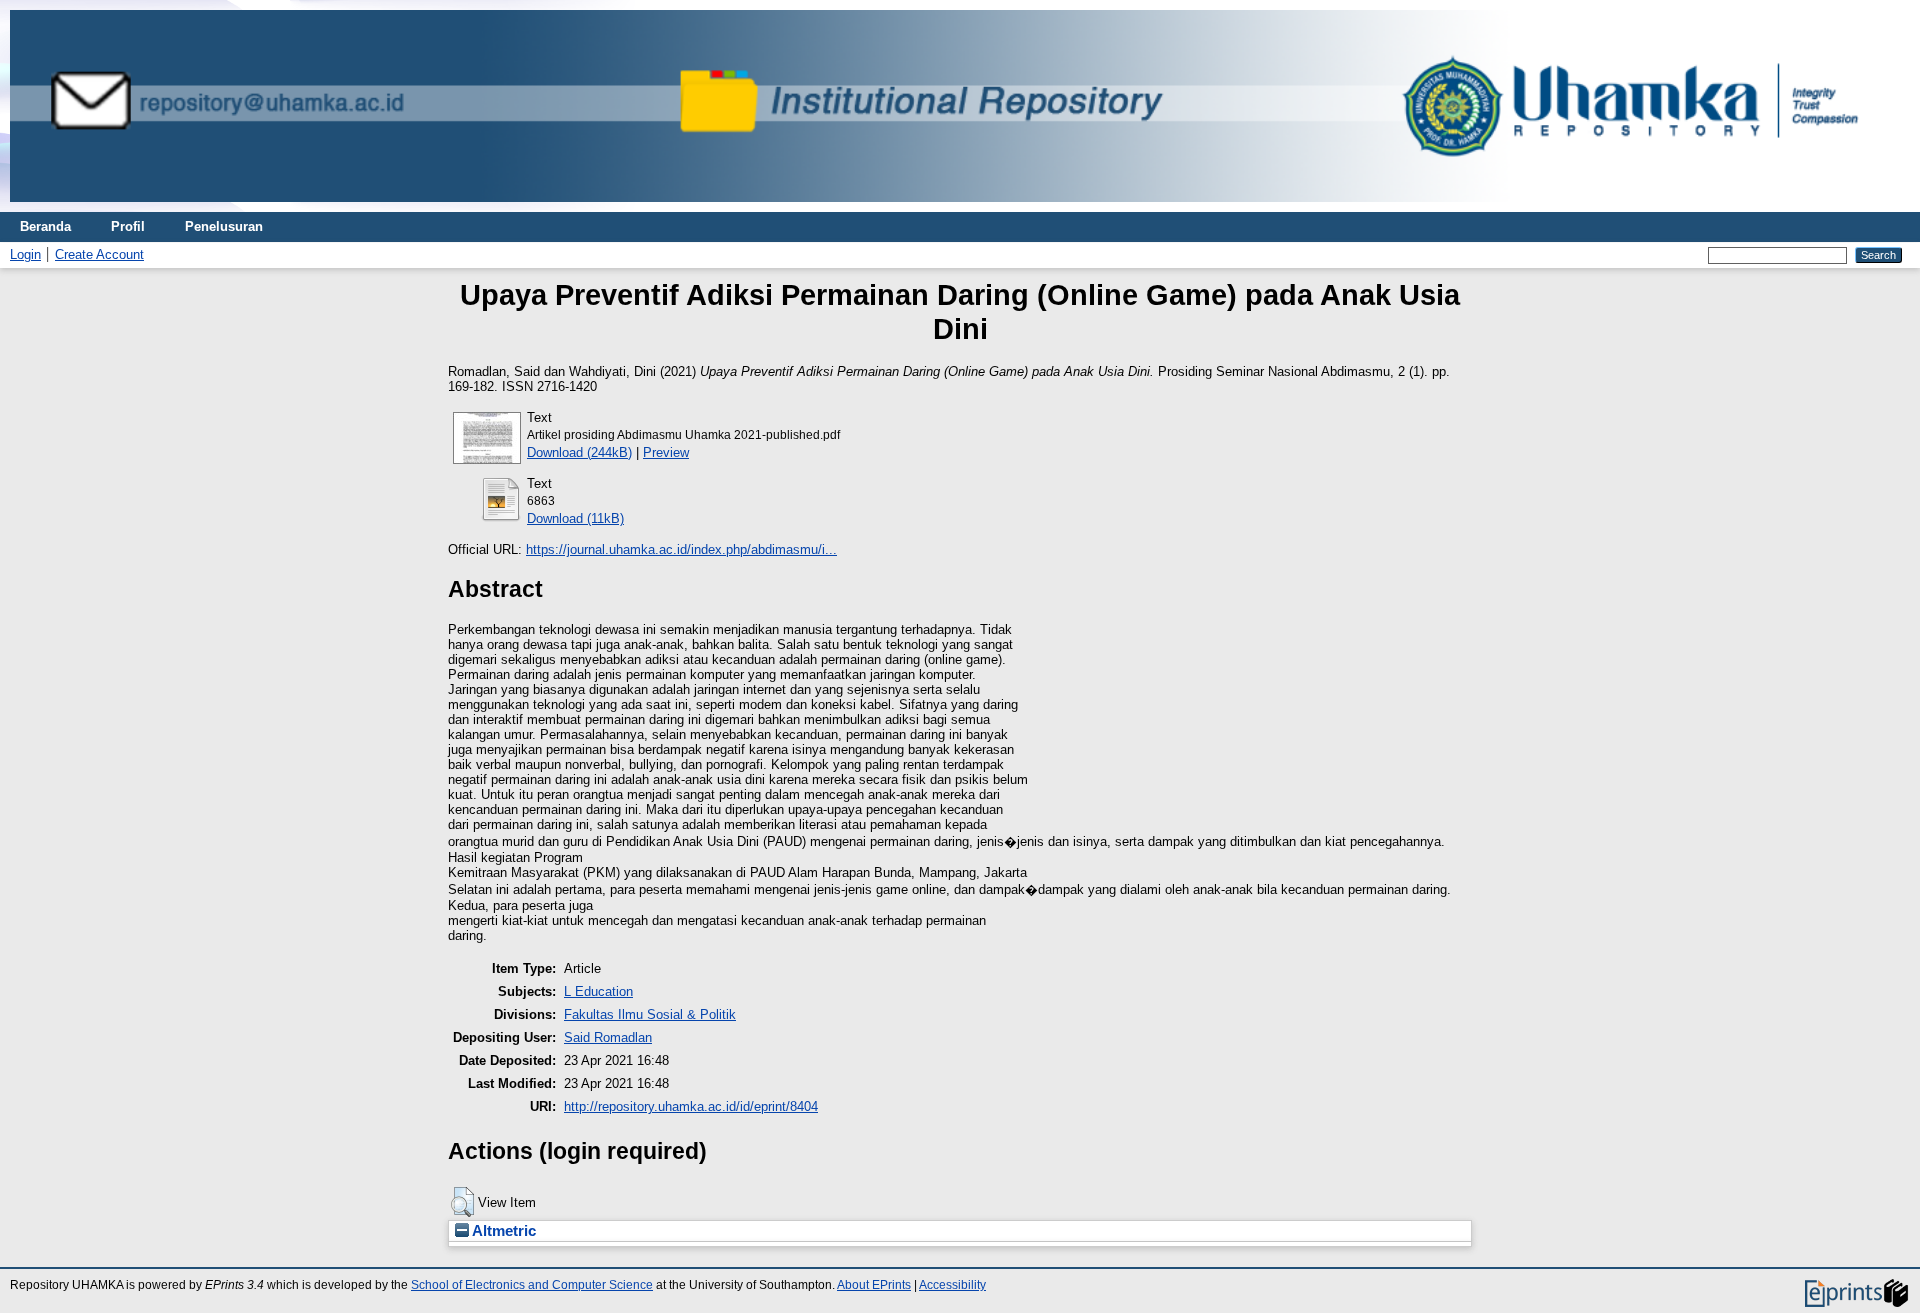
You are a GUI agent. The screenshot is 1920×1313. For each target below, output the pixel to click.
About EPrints (874, 1285)
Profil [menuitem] (128, 226)
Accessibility (952, 1285)
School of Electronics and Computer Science (532, 1285)
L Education (598, 991)
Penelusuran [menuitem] (224, 226)
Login (25, 254)
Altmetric (502, 1231)
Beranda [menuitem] (45, 226)
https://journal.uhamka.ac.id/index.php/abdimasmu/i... (681, 549)
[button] (462, 1202)
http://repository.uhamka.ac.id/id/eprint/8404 (691, 1106)
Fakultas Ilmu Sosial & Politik (650, 1014)
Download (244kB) (579, 452)
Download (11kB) (575, 518)
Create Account (99, 254)
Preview (666, 452)
